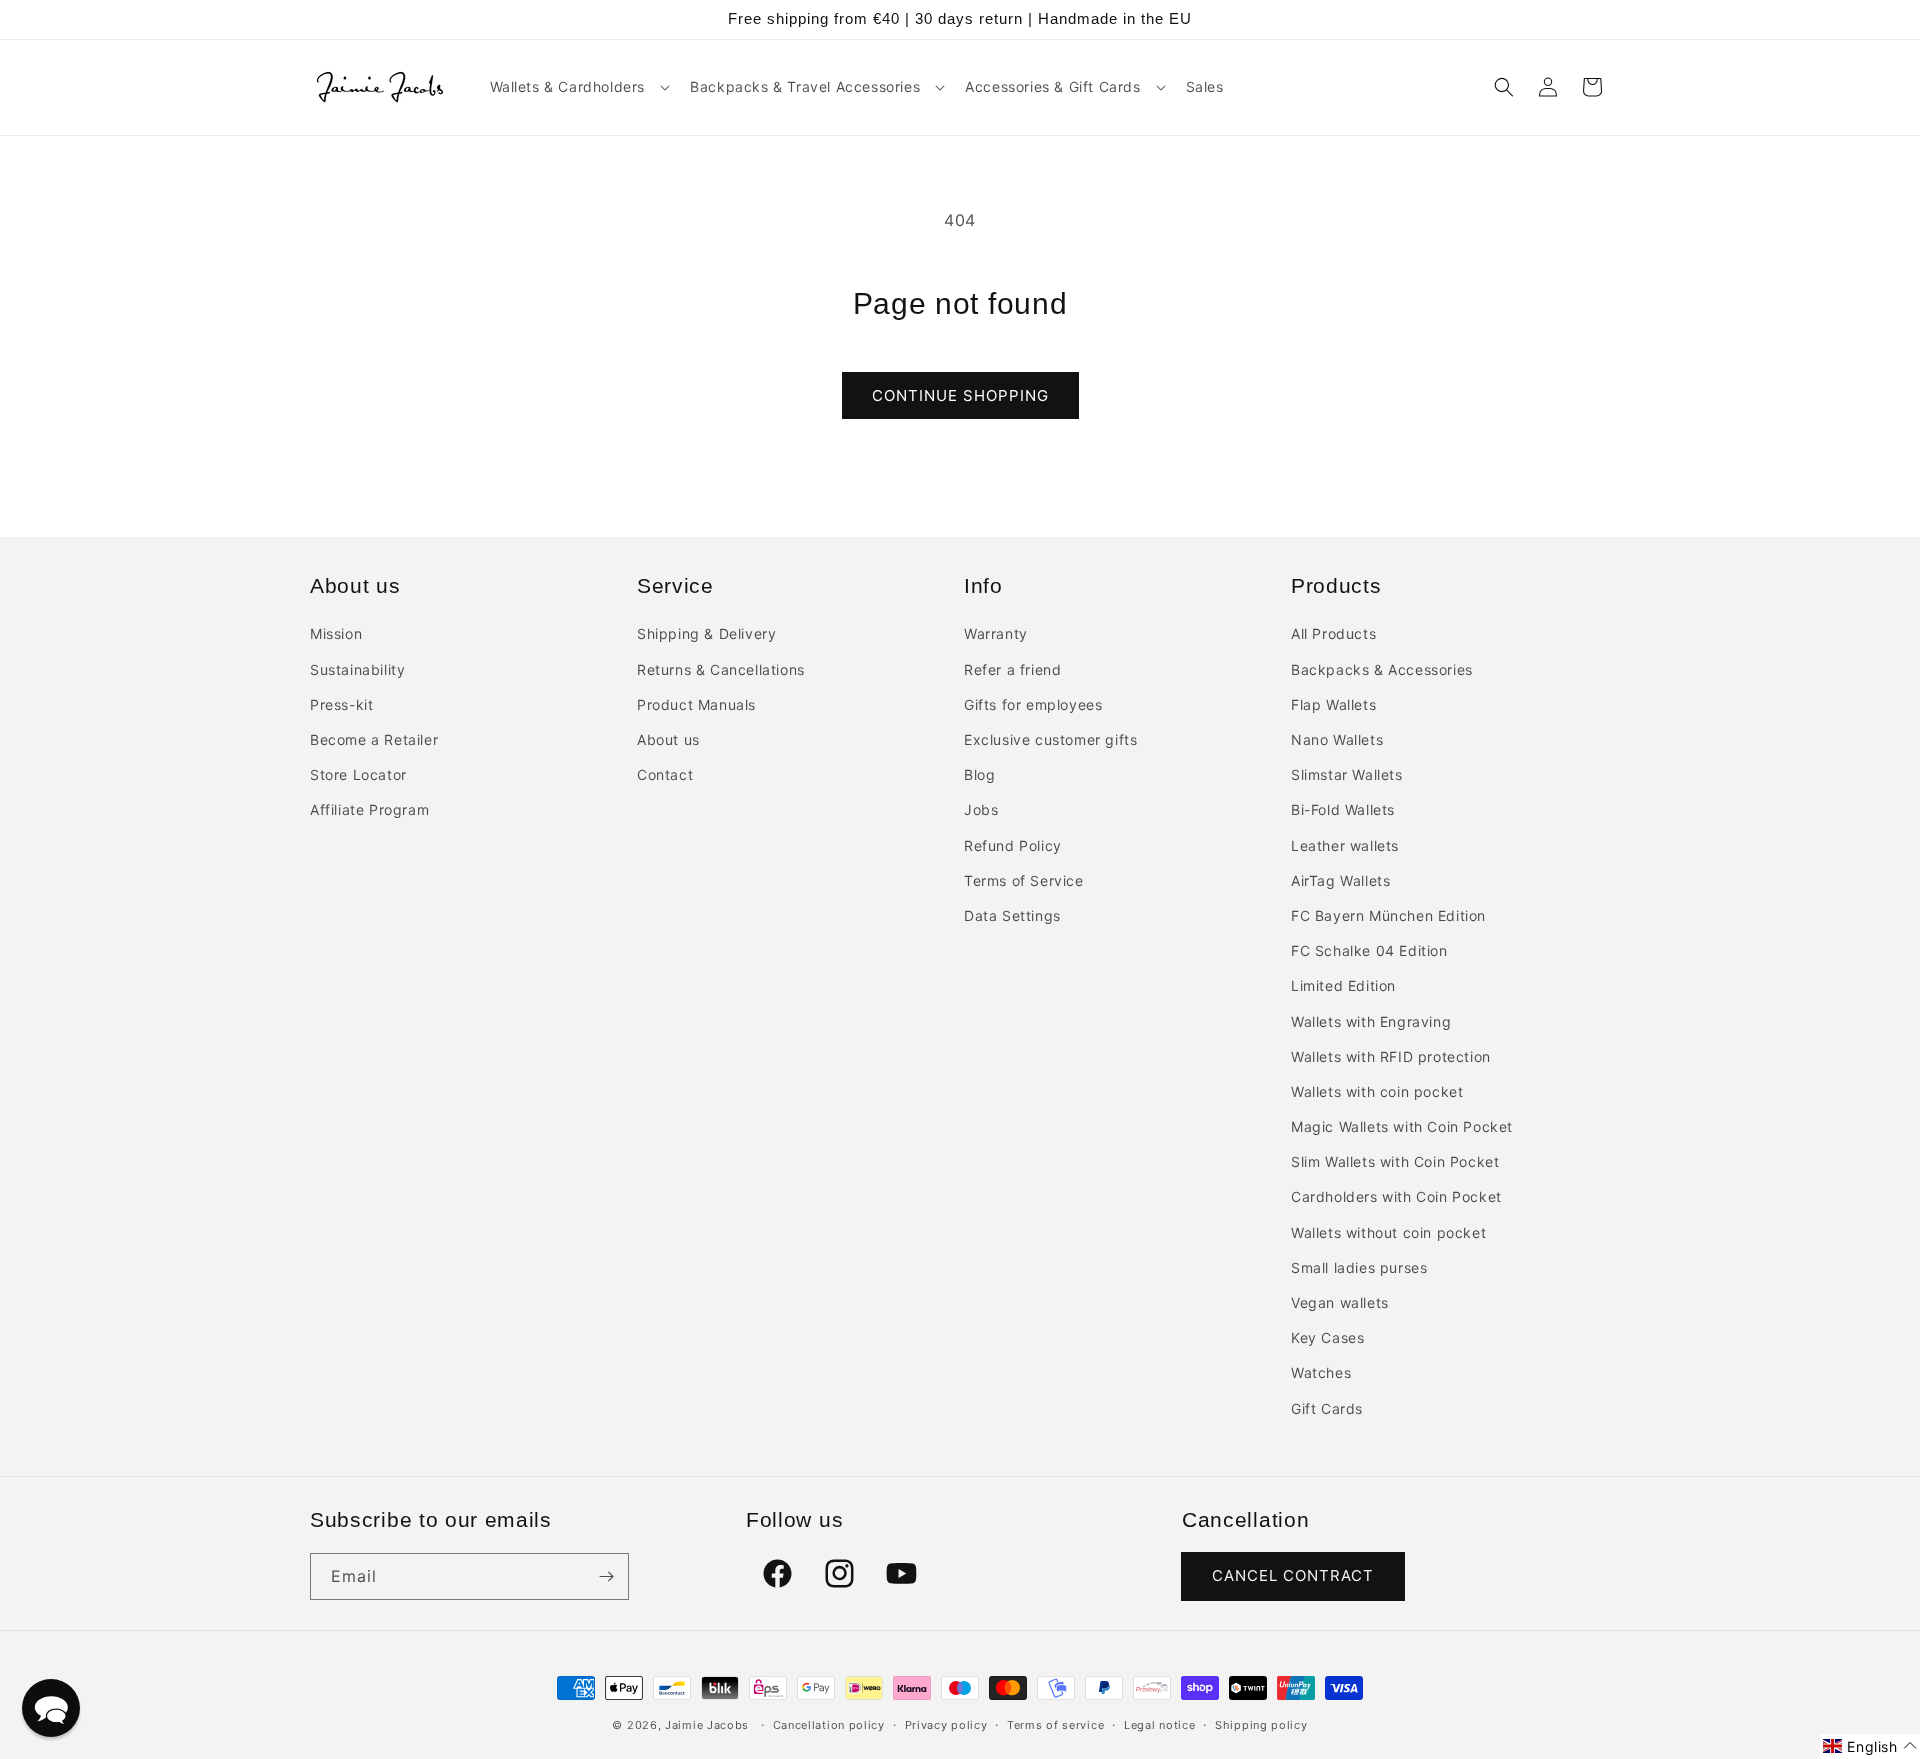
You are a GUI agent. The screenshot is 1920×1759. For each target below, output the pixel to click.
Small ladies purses (1359, 1267)
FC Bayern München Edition (1388, 915)
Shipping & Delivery (706, 633)
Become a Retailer (374, 739)
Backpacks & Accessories (1382, 669)
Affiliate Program (369, 809)
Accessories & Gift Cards (1052, 86)
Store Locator (358, 774)
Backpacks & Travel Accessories (805, 86)
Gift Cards (1327, 1408)
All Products (1333, 633)
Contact (665, 774)
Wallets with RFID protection (1391, 1056)
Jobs (981, 809)
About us (668, 739)
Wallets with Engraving (1371, 1021)
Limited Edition (1343, 985)
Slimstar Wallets (1347, 774)
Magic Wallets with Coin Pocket (1402, 1126)
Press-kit (341, 704)
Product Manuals (696, 704)
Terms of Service (1024, 880)
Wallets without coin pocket (1388, 1232)
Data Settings (1012, 915)
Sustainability (357, 669)
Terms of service (1055, 1725)
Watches (1321, 1372)
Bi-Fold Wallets (1343, 809)
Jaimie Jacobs (707, 1725)
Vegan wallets (1340, 1302)
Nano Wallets (1337, 739)
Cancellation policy (829, 1725)
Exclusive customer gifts (1050, 739)
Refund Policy (1013, 845)
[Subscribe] (606, 1576)
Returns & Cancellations (721, 669)
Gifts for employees (1033, 704)
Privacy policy (946, 1725)
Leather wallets (1345, 845)
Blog (979, 774)
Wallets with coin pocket (1377, 1091)
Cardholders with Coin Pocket (1396, 1196)
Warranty (996, 633)
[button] (578, 87)
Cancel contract (1293, 1575)
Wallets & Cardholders (568, 86)
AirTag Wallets (1340, 880)
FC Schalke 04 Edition (1369, 950)
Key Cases (1327, 1337)
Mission (336, 633)
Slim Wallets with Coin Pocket (1395, 1161)
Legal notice (1159, 1725)
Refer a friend (1012, 669)
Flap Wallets (1333, 704)
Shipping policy (1261, 1725)
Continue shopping (960, 395)
